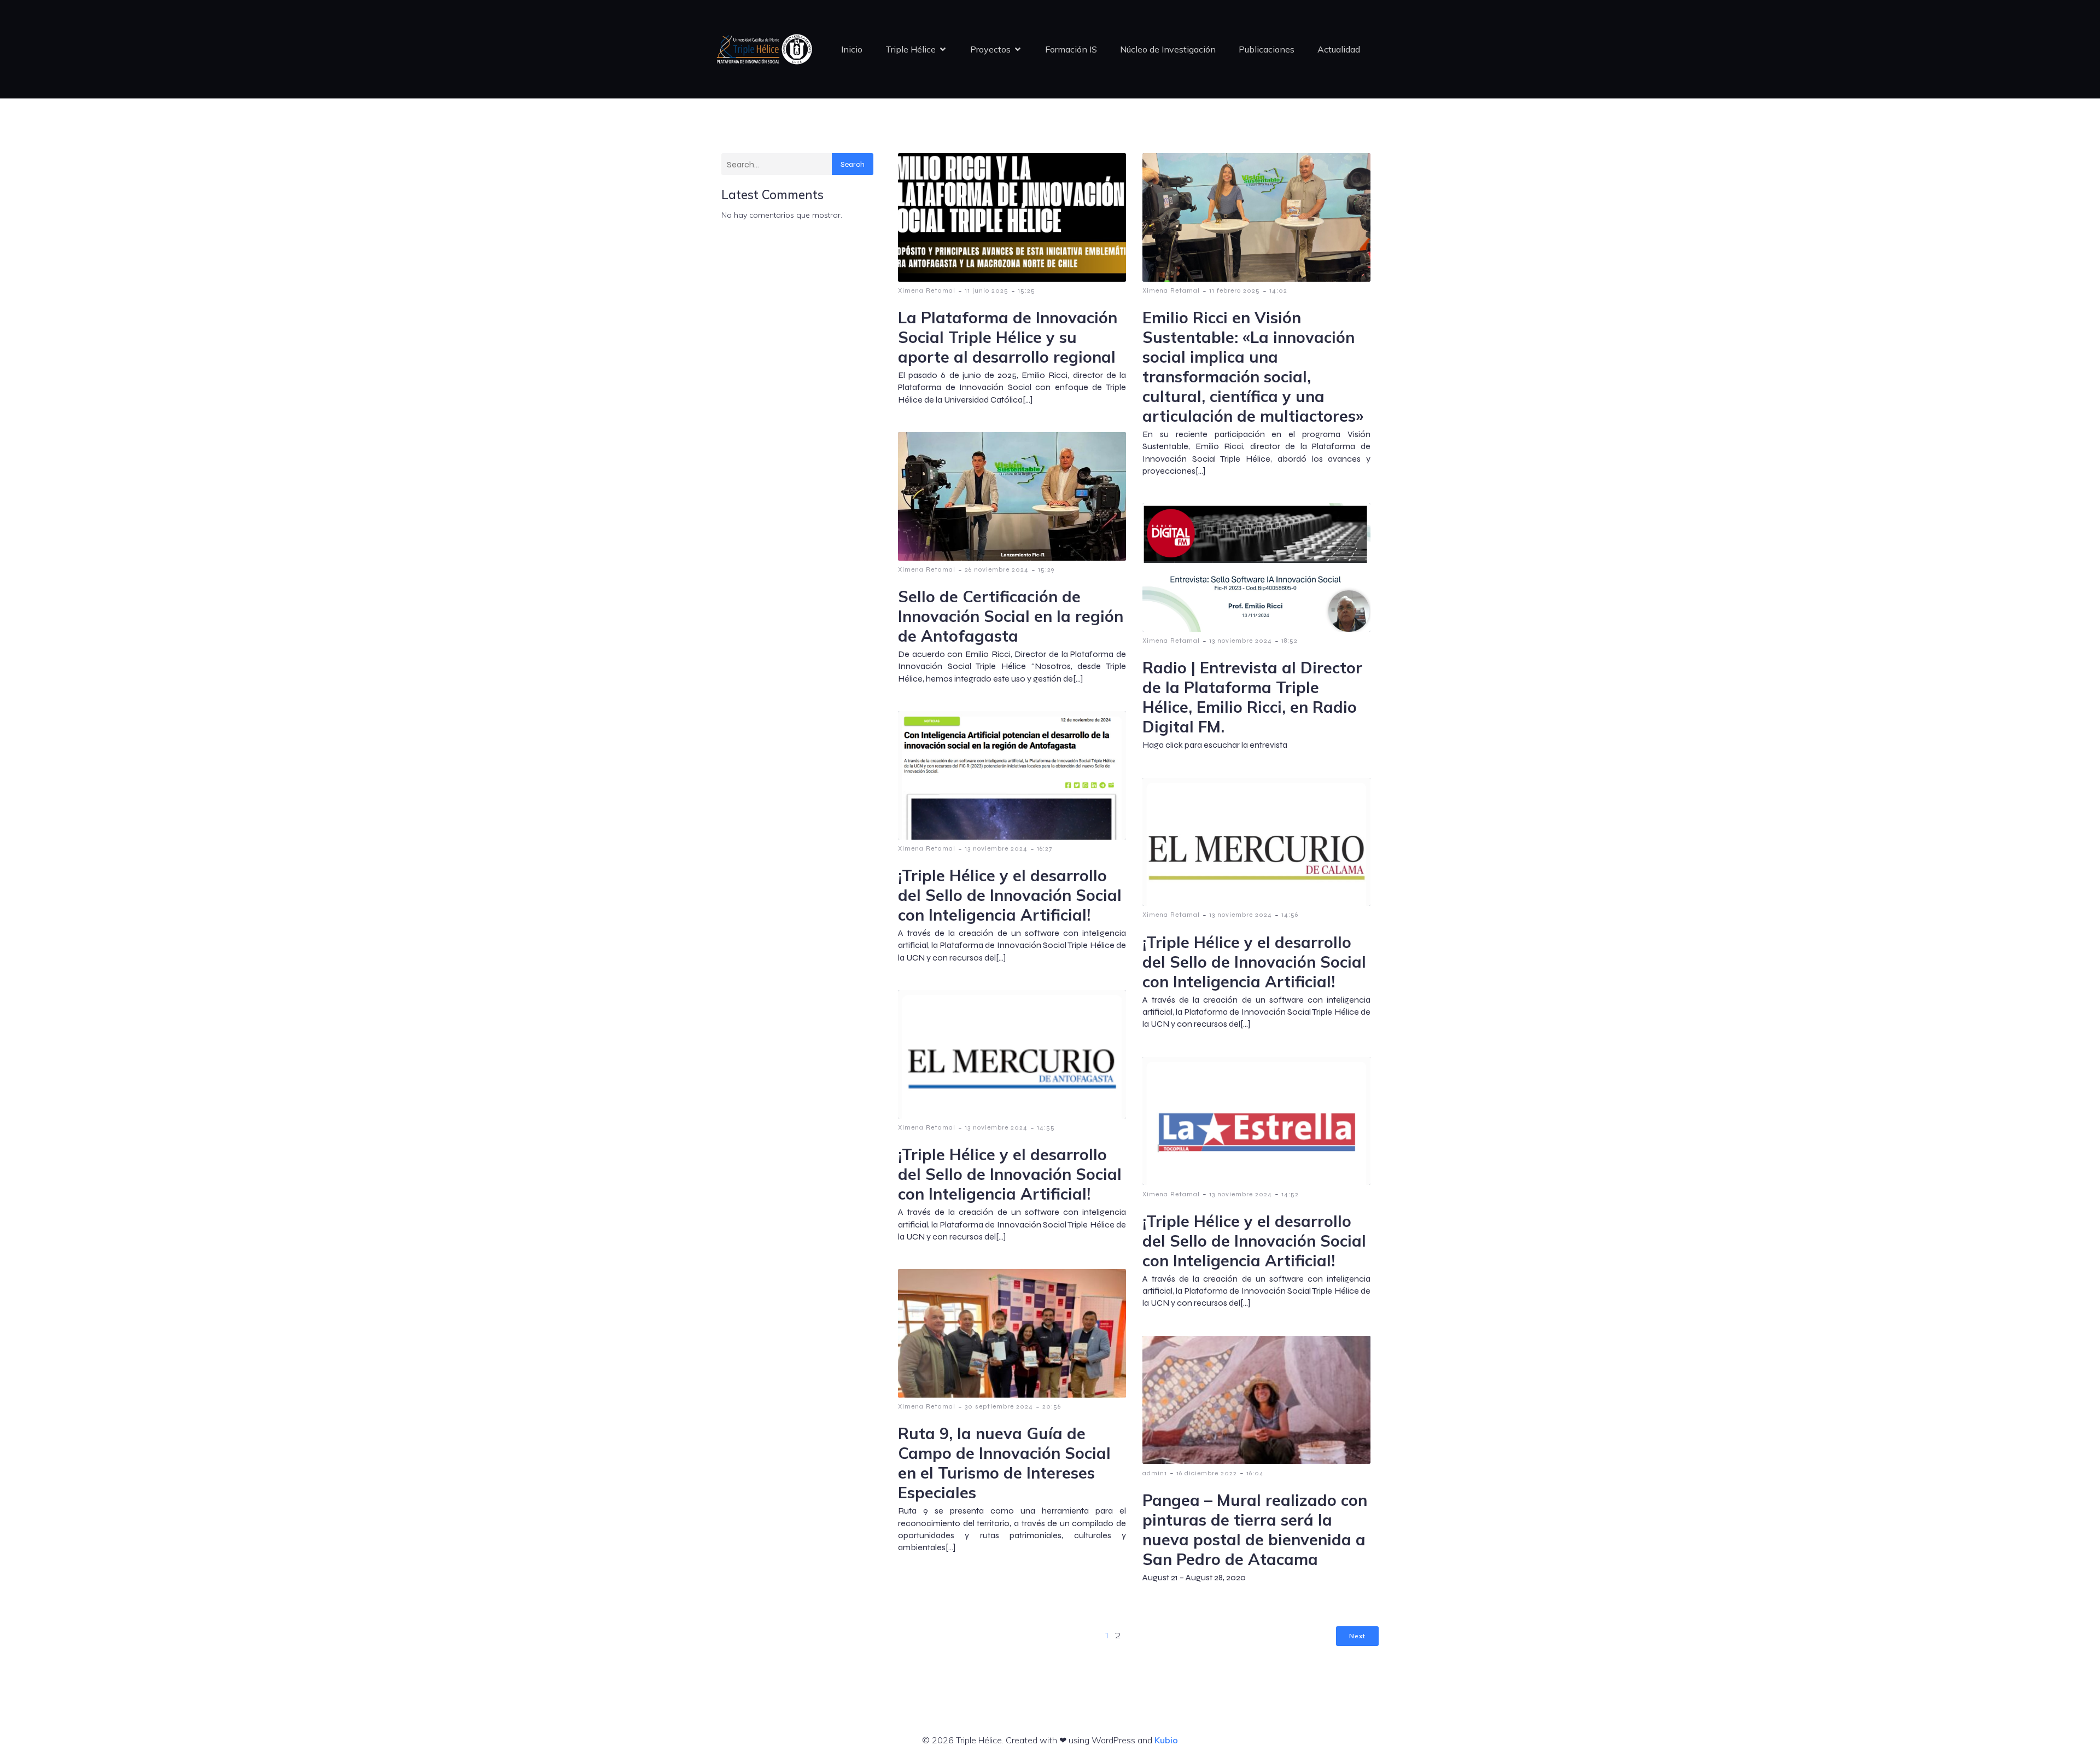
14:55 (1046, 1127)
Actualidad (1339, 49)
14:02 (1278, 290)
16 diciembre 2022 (1207, 1473)
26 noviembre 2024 (997, 569)
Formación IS (1071, 49)
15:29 (1046, 569)
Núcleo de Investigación (1168, 49)
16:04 (1255, 1473)
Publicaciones (1267, 49)
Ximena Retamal (927, 290)
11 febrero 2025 (1235, 290)
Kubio (1166, 1740)
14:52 (1290, 1194)
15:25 (1026, 290)
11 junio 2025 (987, 290)
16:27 (1045, 848)
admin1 (1155, 1473)
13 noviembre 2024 (1241, 641)
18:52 (1290, 641)
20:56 (1052, 1406)
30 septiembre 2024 (999, 1406)
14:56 (1290, 915)
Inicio (852, 49)
